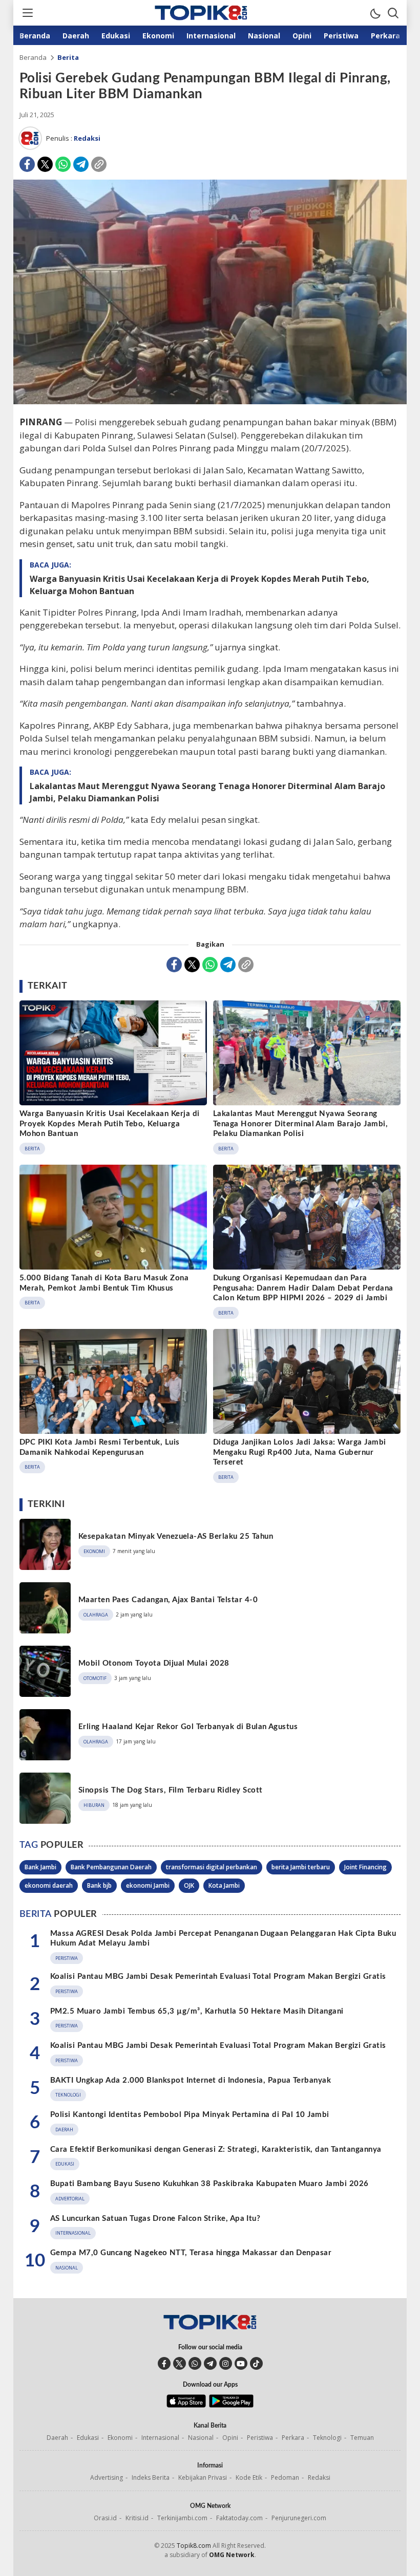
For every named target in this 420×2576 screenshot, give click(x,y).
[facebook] (164, 2363)
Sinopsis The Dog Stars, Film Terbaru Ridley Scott (171, 1790)
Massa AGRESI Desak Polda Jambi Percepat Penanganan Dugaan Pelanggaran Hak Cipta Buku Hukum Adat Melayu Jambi (223, 1939)
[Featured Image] (210, 401)
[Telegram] (81, 164)
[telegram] (210, 2363)
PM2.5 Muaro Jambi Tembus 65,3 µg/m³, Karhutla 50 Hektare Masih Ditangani (197, 2011)
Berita (68, 57)
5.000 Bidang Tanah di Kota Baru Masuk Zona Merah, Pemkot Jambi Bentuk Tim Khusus (104, 1283)
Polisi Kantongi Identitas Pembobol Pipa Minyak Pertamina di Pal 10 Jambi (190, 2115)
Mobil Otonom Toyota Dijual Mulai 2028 (154, 1663)
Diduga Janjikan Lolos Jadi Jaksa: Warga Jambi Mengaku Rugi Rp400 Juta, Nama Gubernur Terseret (300, 1452)
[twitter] (180, 2363)
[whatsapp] (195, 2363)
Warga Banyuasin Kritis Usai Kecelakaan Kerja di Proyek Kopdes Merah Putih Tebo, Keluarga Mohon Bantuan (199, 585)
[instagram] (226, 2363)
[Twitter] (45, 164)
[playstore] (231, 2405)
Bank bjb (99, 1885)
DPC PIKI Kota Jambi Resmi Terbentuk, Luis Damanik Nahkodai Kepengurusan (100, 1447)
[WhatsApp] (63, 164)
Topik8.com (194, 2546)
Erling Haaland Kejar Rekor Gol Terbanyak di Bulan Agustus (188, 1727)
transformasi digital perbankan (212, 1867)
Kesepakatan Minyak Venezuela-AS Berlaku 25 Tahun (176, 1536)
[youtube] (241, 2363)
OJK (189, 1885)
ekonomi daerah (49, 1885)
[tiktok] (256, 2363)
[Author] (30, 138)
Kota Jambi (224, 1885)
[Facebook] (27, 164)
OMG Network (232, 2555)
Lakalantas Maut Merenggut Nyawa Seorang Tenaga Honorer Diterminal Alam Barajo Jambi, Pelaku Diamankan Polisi (207, 792)
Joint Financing (365, 1867)
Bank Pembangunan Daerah (111, 1867)
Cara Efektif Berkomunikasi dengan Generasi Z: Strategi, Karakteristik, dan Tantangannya (216, 2149)
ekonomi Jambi (148, 1885)
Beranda (33, 57)
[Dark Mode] (375, 13)
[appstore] (186, 2405)
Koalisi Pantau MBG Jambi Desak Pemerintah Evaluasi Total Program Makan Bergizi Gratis (218, 1977)
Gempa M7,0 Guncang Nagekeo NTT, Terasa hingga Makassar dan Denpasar (191, 2253)
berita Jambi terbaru (301, 1867)
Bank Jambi (40, 1867)
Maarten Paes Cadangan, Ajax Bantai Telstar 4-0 (168, 1600)
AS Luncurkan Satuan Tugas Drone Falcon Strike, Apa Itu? (155, 2219)
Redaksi (87, 138)
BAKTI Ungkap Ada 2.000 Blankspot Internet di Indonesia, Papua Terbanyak (191, 2080)
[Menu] (27, 13)
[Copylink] (99, 164)
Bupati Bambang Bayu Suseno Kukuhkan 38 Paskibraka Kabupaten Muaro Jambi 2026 (209, 2184)
